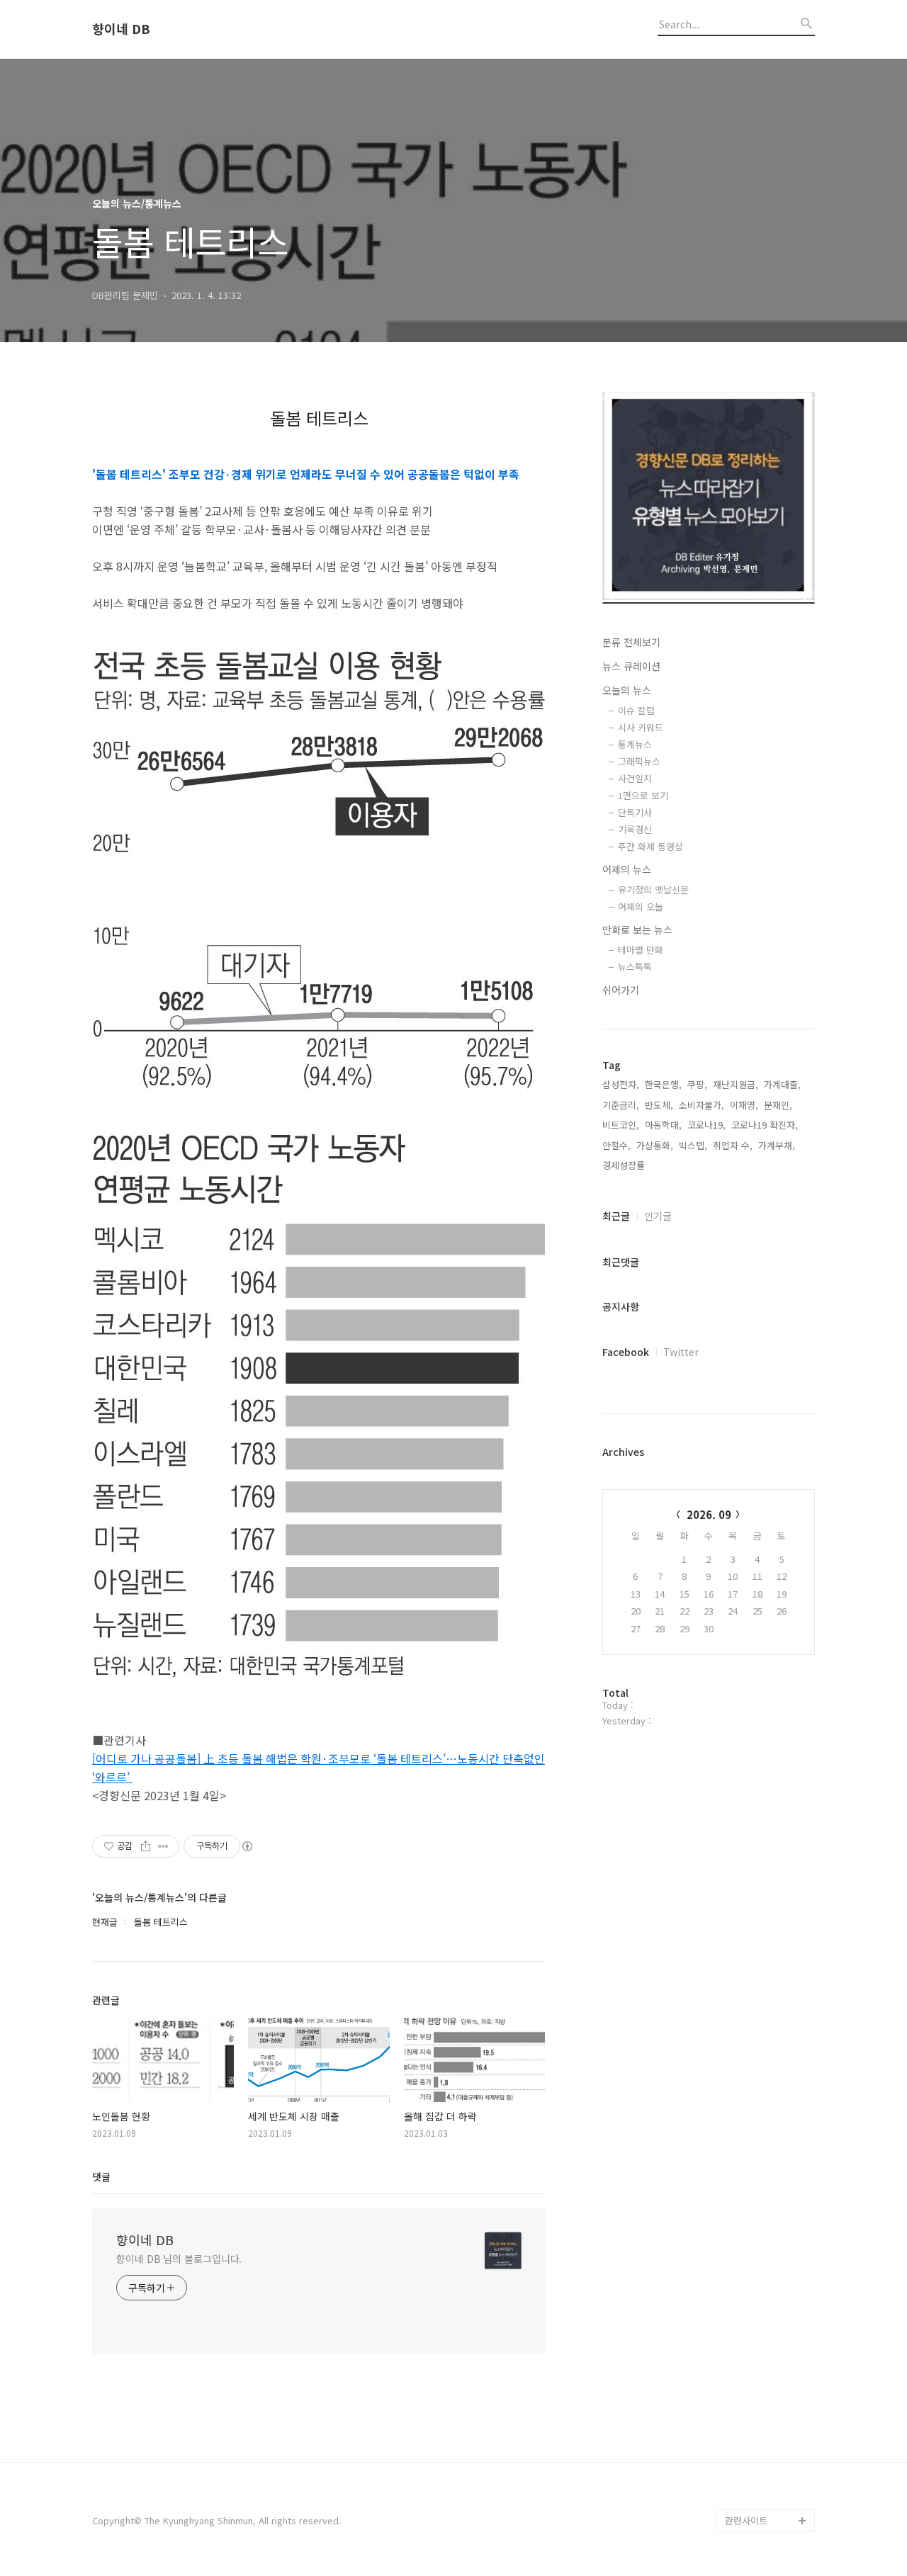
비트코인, (621, 1125)
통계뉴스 (635, 744)
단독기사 (635, 812)
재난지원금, (736, 1084)
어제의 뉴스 (627, 869)
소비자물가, (702, 1105)
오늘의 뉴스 (627, 690)
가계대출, (782, 1084)
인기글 (658, 1216)
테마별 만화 (641, 950)
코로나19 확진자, (765, 1125)
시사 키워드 (641, 727)
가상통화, (655, 1145)
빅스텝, (693, 1145)
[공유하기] (146, 1846)
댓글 (101, 2176)
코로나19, (706, 1125)
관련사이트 (746, 2520)
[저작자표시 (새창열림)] (247, 1846)
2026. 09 (709, 1514)
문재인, (778, 1105)
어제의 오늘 (641, 906)
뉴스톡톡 (635, 967)
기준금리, (621, 1105)
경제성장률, (625, 1165)
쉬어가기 (621, 990)
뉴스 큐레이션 (631, 666)
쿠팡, (697, 1084)
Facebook (626, 1352)
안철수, (616, 1145)
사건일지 (635, 778)
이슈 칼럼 (636, 710)
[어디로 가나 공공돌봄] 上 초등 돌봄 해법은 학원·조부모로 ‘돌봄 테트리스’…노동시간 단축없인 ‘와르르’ (319, 1768)
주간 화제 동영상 (650, 846)
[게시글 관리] (163, 1846)
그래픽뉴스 (639, 761)
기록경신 (635, 829)
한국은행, (663, 1084)
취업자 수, (733, 1145)
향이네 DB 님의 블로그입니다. (179, 2259)
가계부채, (777, 1145)
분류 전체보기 (631, 642)
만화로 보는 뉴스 (637, 930)
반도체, (659, 1105)
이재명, (744, 1105)
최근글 (616, 1216)
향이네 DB (121, 29)
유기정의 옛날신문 (653, 889)
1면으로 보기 (643, 795)
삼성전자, (621, 1084)
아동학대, (663, 1125)
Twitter (681, 1352)
